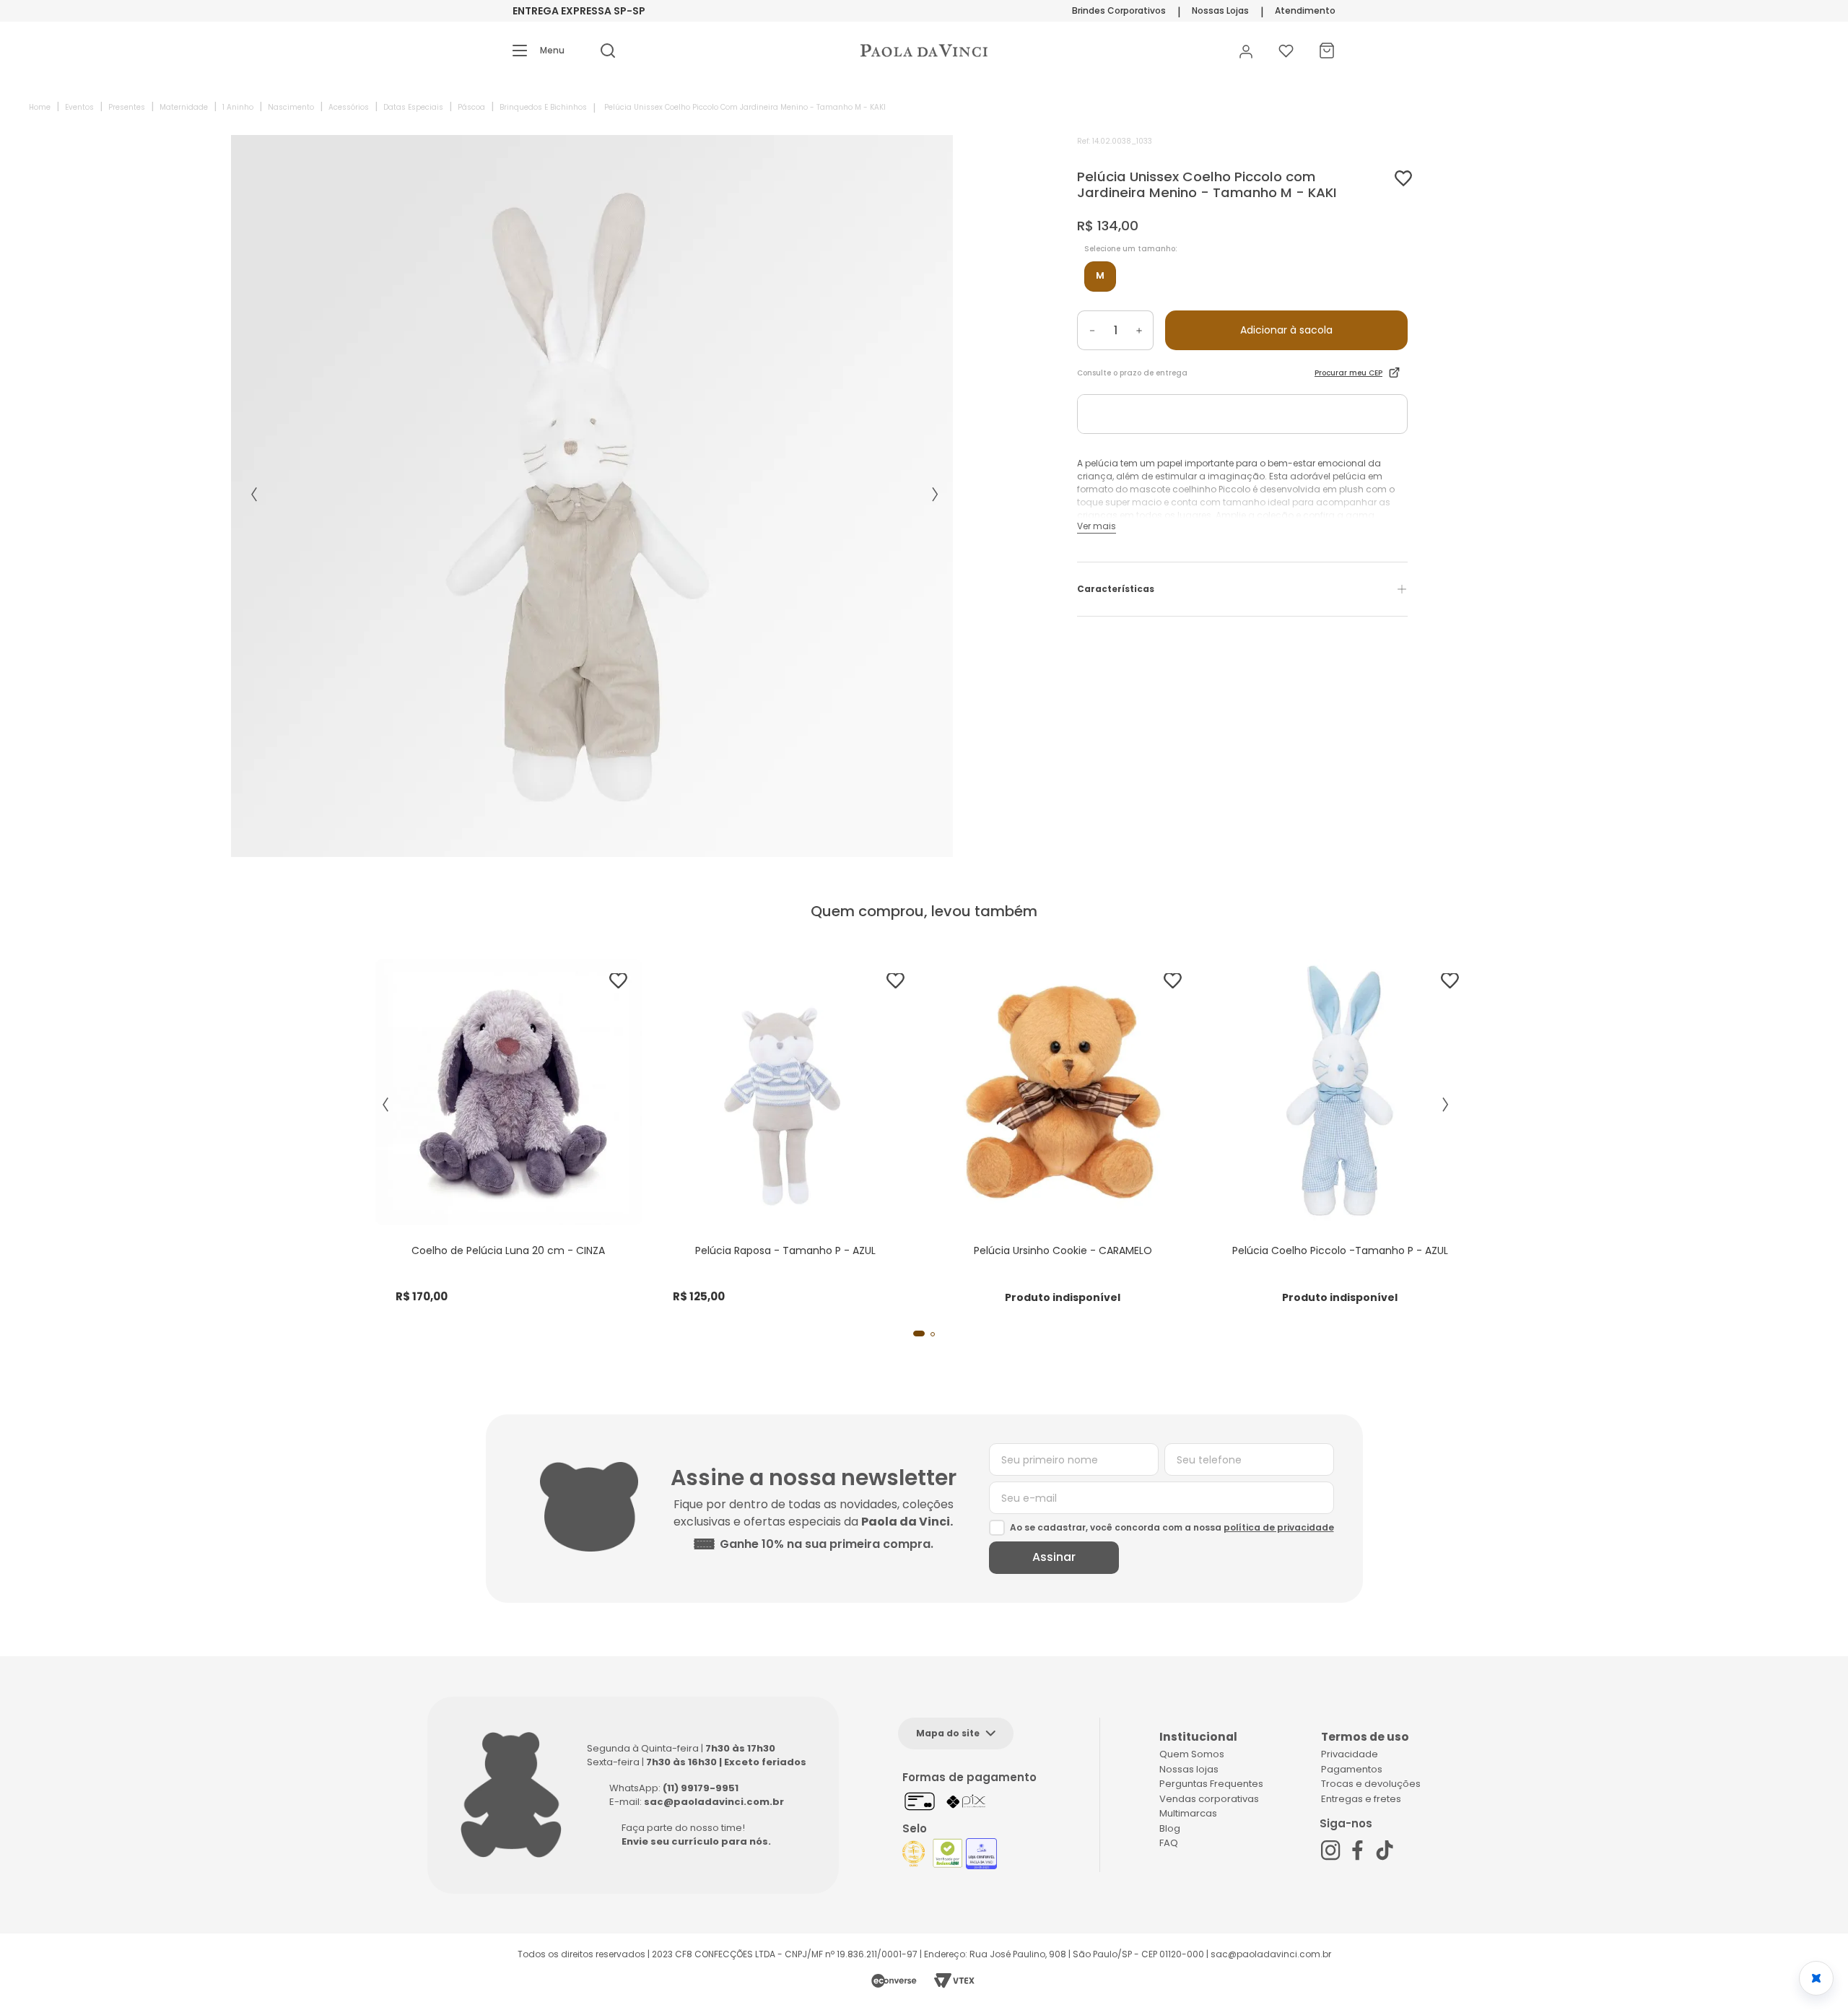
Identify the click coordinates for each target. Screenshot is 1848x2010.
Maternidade (184, 107)
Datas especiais (413, 107)
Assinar (1054, 1557)
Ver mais (1097, 526)
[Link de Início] (40, 107)
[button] (539, 51)
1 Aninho (238, 107)
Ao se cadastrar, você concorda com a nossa (1172, 1527)
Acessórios (349, 107)
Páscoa (471, 107)
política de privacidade (1279, 1527)
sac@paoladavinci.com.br (714, 1802)
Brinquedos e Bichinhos (543, 107)
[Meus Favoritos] (1286, 51)
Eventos (79, 107)
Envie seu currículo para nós (695, 1841)
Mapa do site (948, 1733)
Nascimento (291, 107)
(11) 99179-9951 (701, 1788)
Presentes (127, 107)
